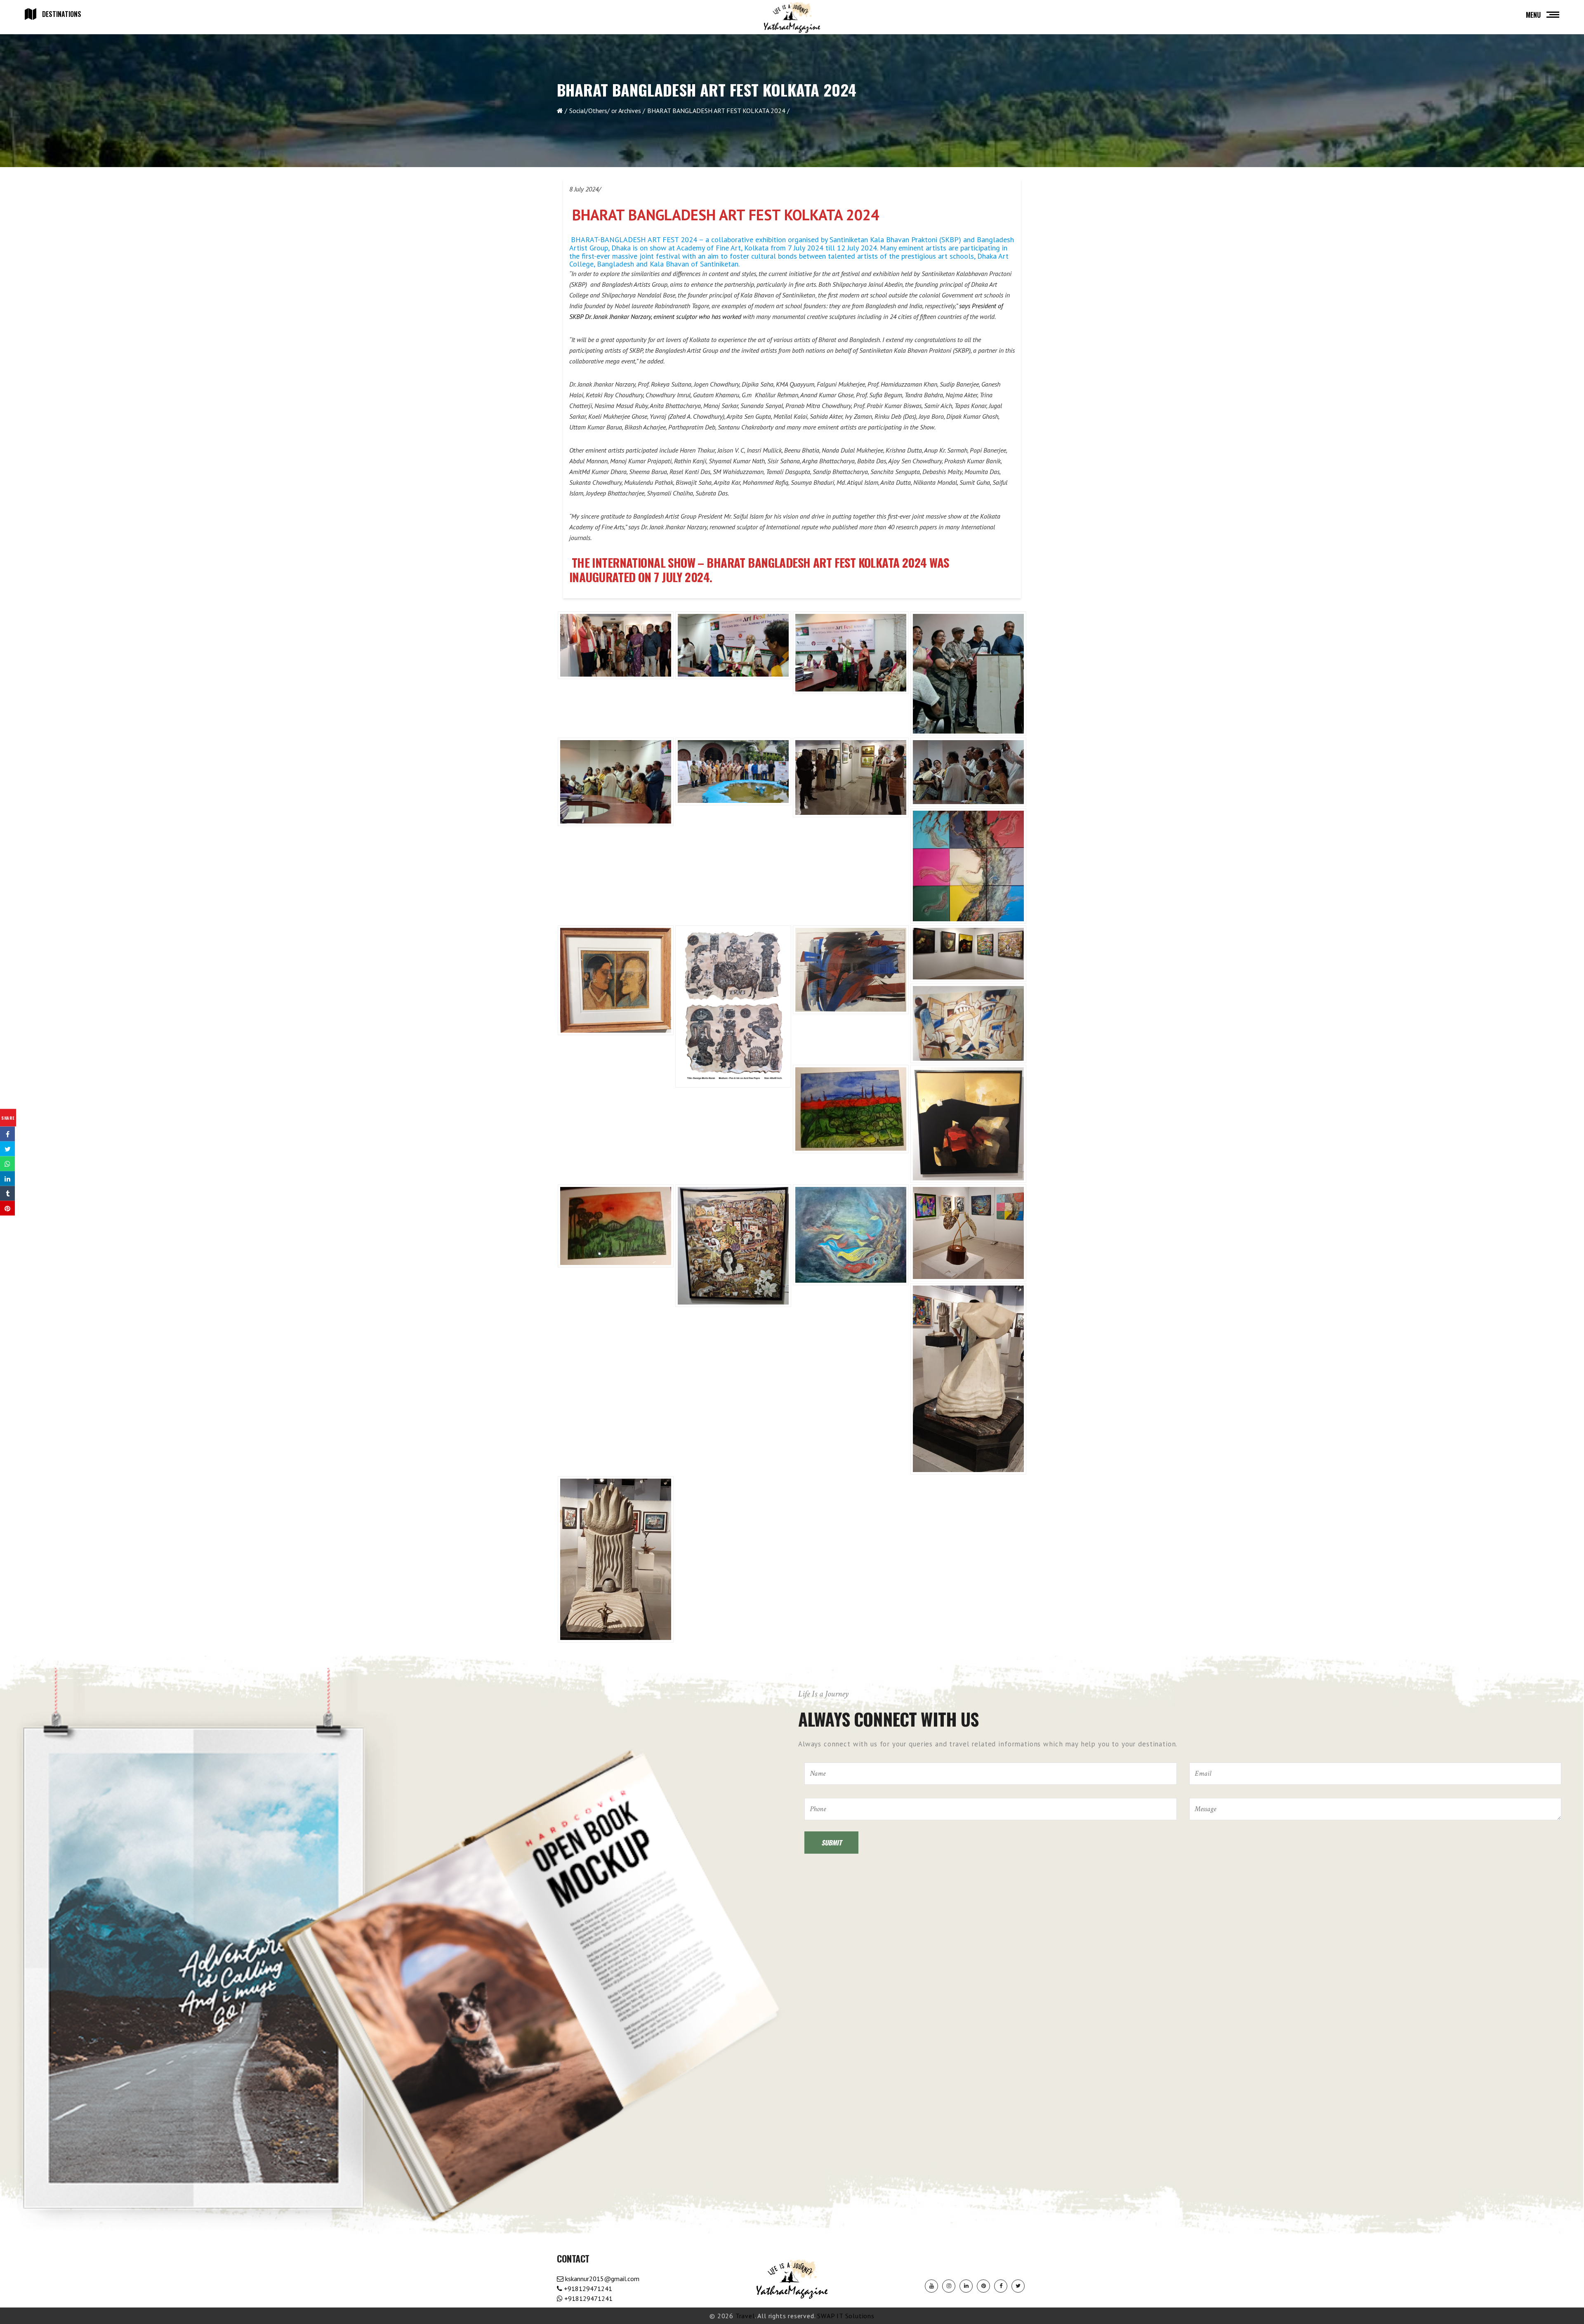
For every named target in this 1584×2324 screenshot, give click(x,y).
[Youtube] (931, 2286)
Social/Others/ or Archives (605, 111)
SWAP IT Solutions (846, 2316)
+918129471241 (587, 2289)
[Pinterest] (983, 2286)
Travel (745, 2316)
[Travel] (792, 18)
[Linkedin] (966, 2286)
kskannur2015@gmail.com (601, 2279)
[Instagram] (949, 2286)
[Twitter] (1018, 2286)
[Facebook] (1001, 2286)
